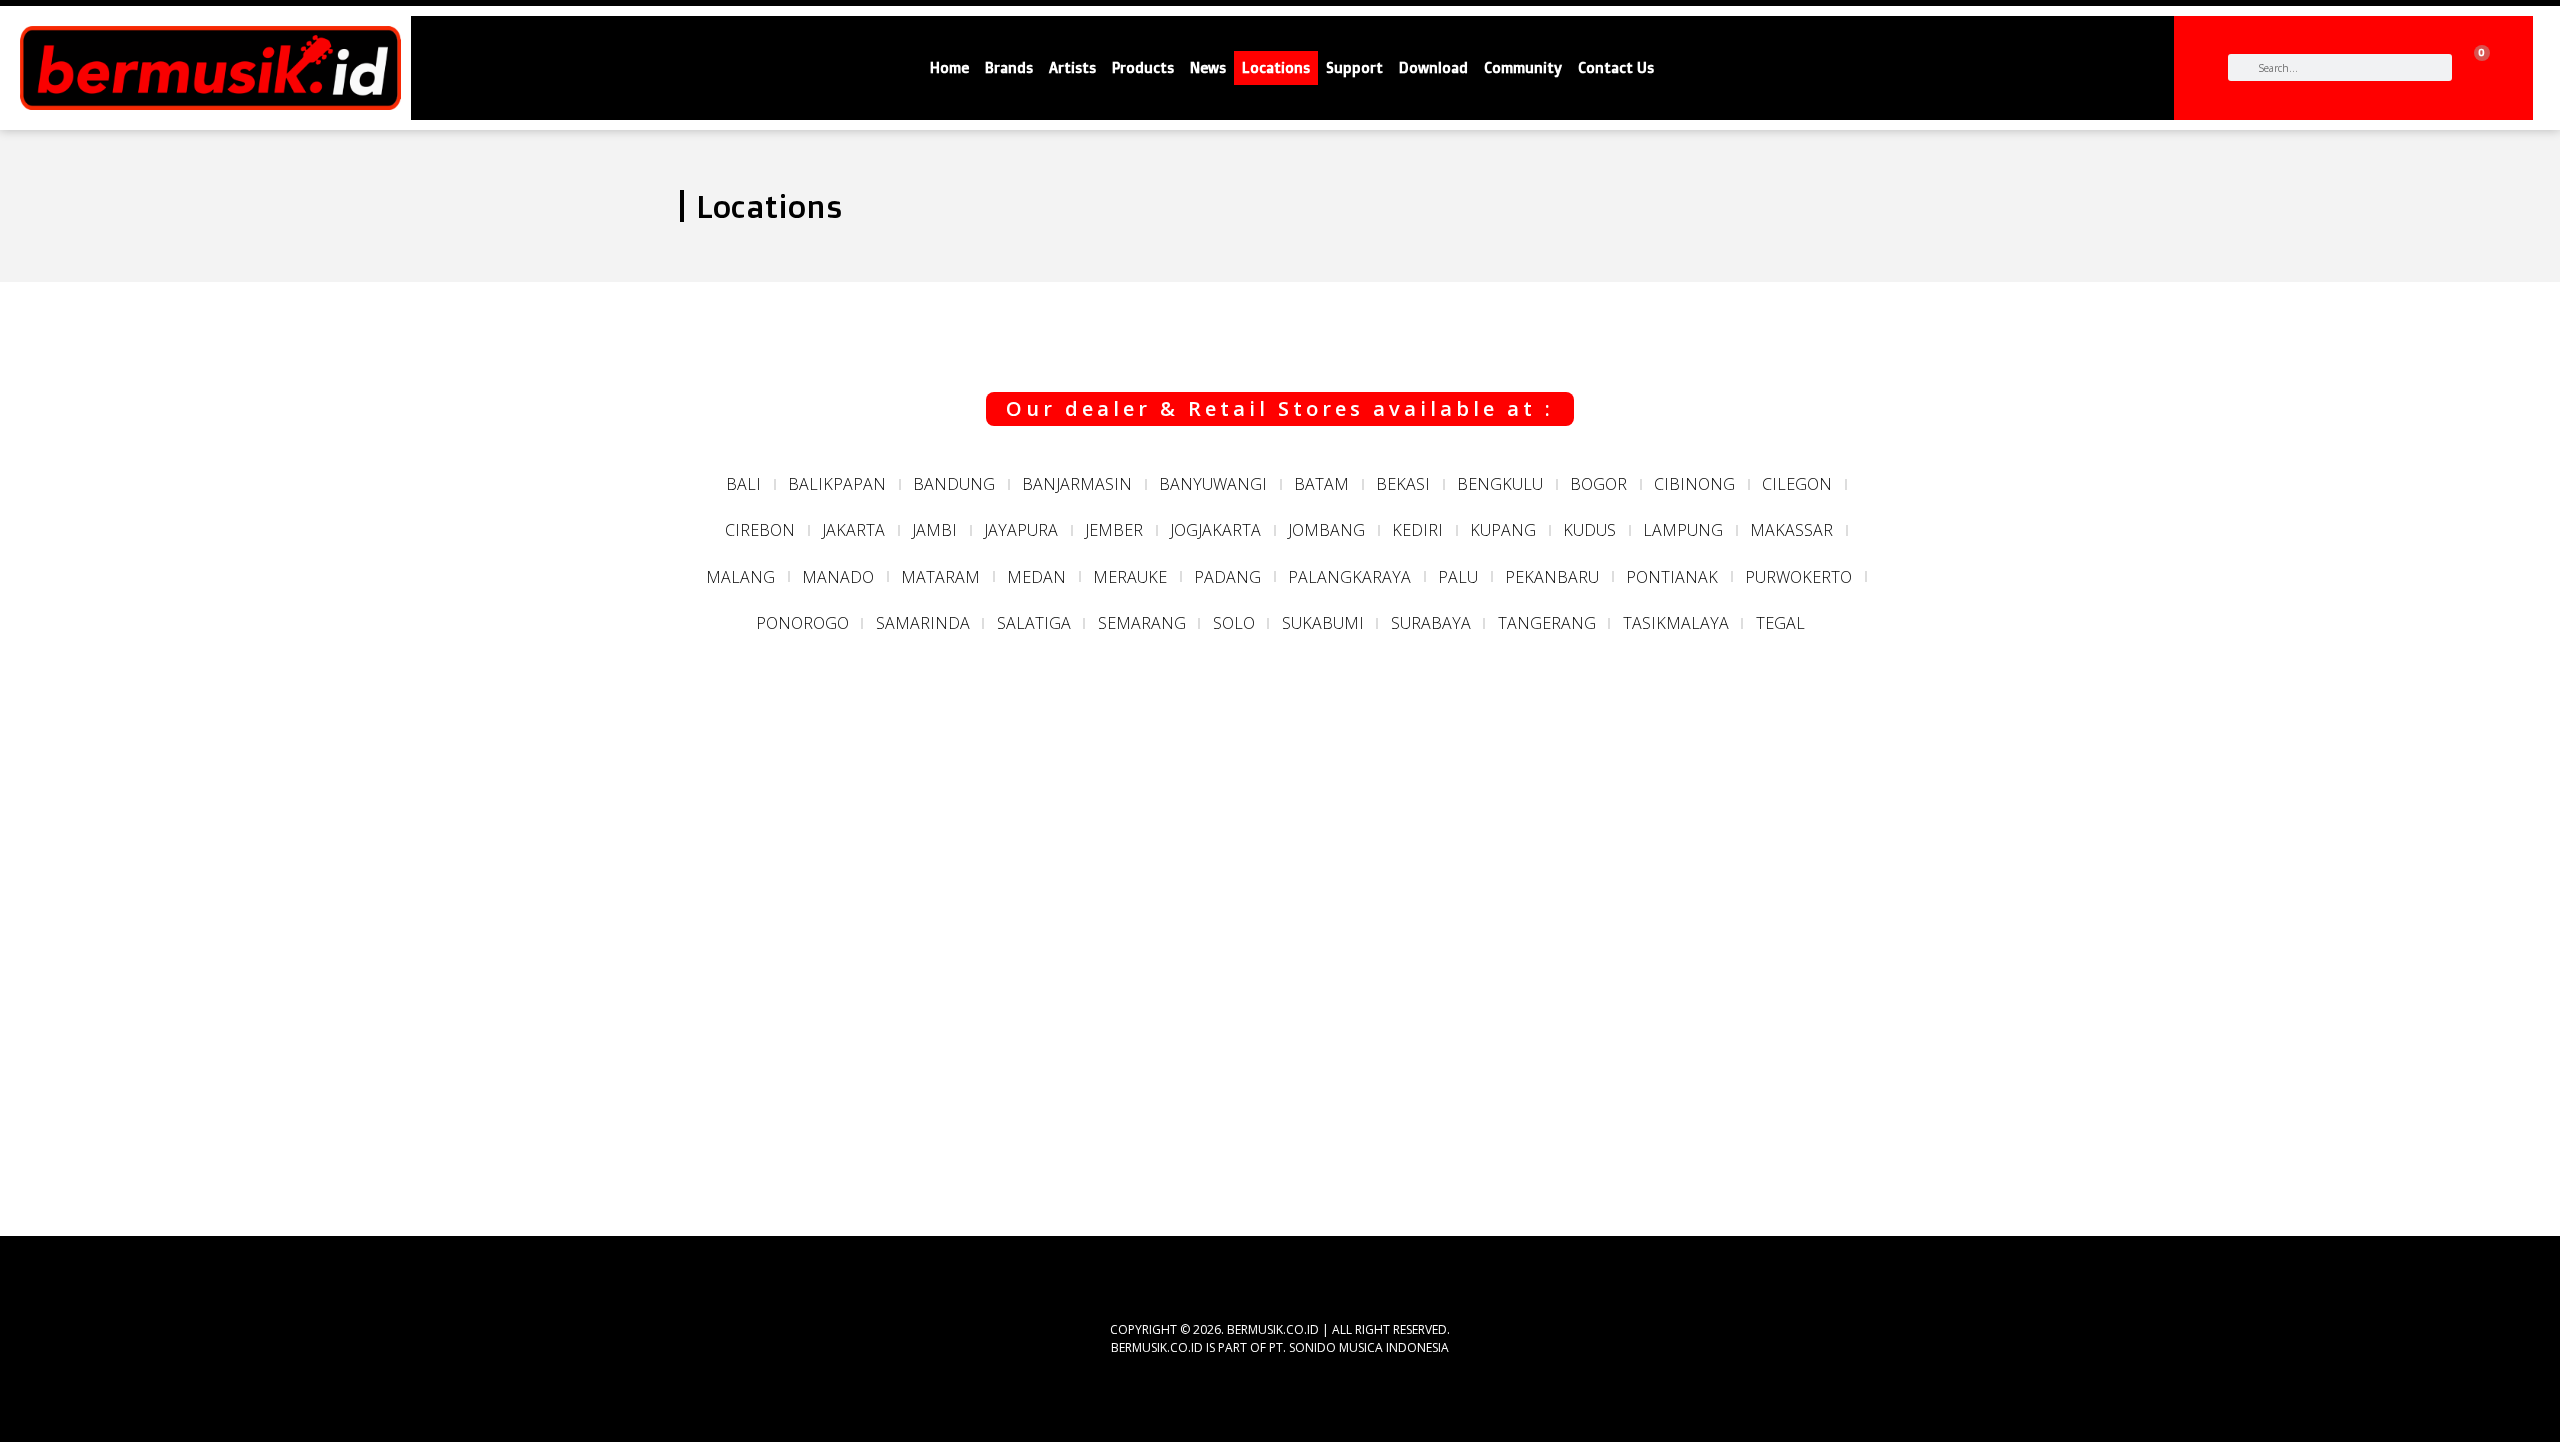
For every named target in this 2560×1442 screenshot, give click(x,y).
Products (1143, 68)
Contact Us (1616, 68)
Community (1523, 68)
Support (1354, 68)
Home (949, 68)
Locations (1276, 68)
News (1208, 68)
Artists (1072, 68)
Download (1433, 68)
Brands (1009, 68)
